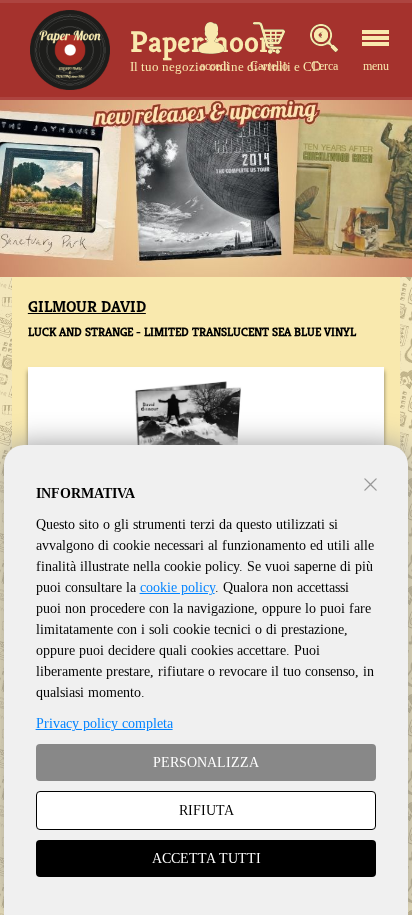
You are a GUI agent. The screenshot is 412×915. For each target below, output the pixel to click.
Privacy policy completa (104, 723)
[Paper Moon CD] (70, 50)
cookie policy (177, 587)
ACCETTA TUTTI (206, 858)
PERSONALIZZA (206, 762)
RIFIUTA (206, 810)
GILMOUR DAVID (87, 306)
